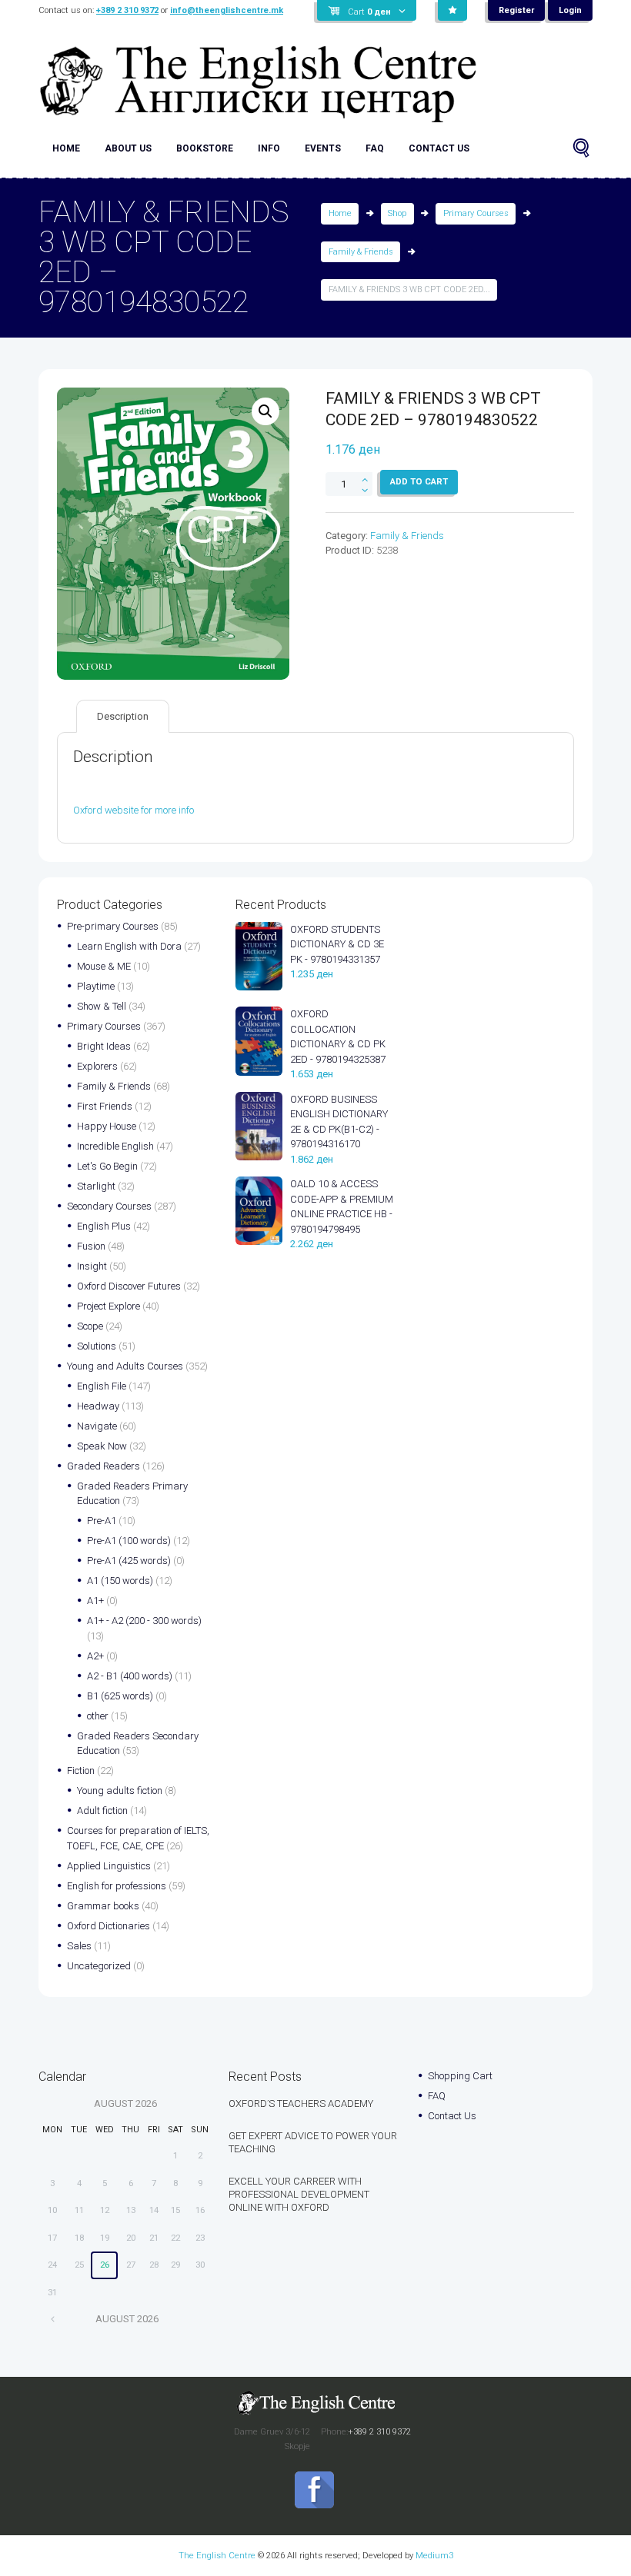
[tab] (123, 716)
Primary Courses (476, 213)
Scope (90, 1326)
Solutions (97, 1346)
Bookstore (205, 148)
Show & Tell (102, 1006)
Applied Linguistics (109, 1866)
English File (102, 1386)
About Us (128, 148)
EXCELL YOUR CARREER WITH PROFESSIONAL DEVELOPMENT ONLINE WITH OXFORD (299, 2194)
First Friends (105, 1106)
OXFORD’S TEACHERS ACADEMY (301, 2103)
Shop (397, 213)
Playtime (96, 986)
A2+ (95, 1656)
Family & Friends (361, 252)
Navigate (97, 1426)
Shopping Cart (460, 2076)
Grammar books (103, 1906)
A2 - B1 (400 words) (130, 1676)
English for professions (117, 1886)
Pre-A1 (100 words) (129, 1541)
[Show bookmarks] (452, 11)
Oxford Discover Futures (129, 1286)
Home (66, 148)
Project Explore (109, 1306)
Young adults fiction (120, 1791)
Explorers (97, 1066)
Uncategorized (99, 1966)
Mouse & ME (104, 966)
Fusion (91, 1246)
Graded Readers (103, 1466)
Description (123, 716)
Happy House (107, 1126)
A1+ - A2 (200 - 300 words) (144, 1621)
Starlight (96, 1186)
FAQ (375, 148)
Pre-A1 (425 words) (129, 1561)
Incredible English (115, 1146)
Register (516, 10)
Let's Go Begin (107, 1166)
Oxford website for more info (134, 810)
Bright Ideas (104, 1046)
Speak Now (102, 1446)
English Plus (104, 1226)
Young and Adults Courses (125, 1366)
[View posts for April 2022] (53, 2319)
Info (269, 148)
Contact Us (439, 148)
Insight (92, 1266)
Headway (98, 1406)
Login (570, 10)
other (98, 1716)
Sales (79, 1946)
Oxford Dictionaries (109, 1926)
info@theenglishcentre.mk (227, 10)
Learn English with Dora (129, 946)
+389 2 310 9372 (127, 10)
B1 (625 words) (120, 1696)
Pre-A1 (102, 1521)
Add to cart (419, 481)
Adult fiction (102, 1811)
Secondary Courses (109, 1206)
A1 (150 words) (120, 1581)
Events (323, 148)
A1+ (95, 1601)
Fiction (81, 1771)
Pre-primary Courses (113, 926)
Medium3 (434, 2555)
